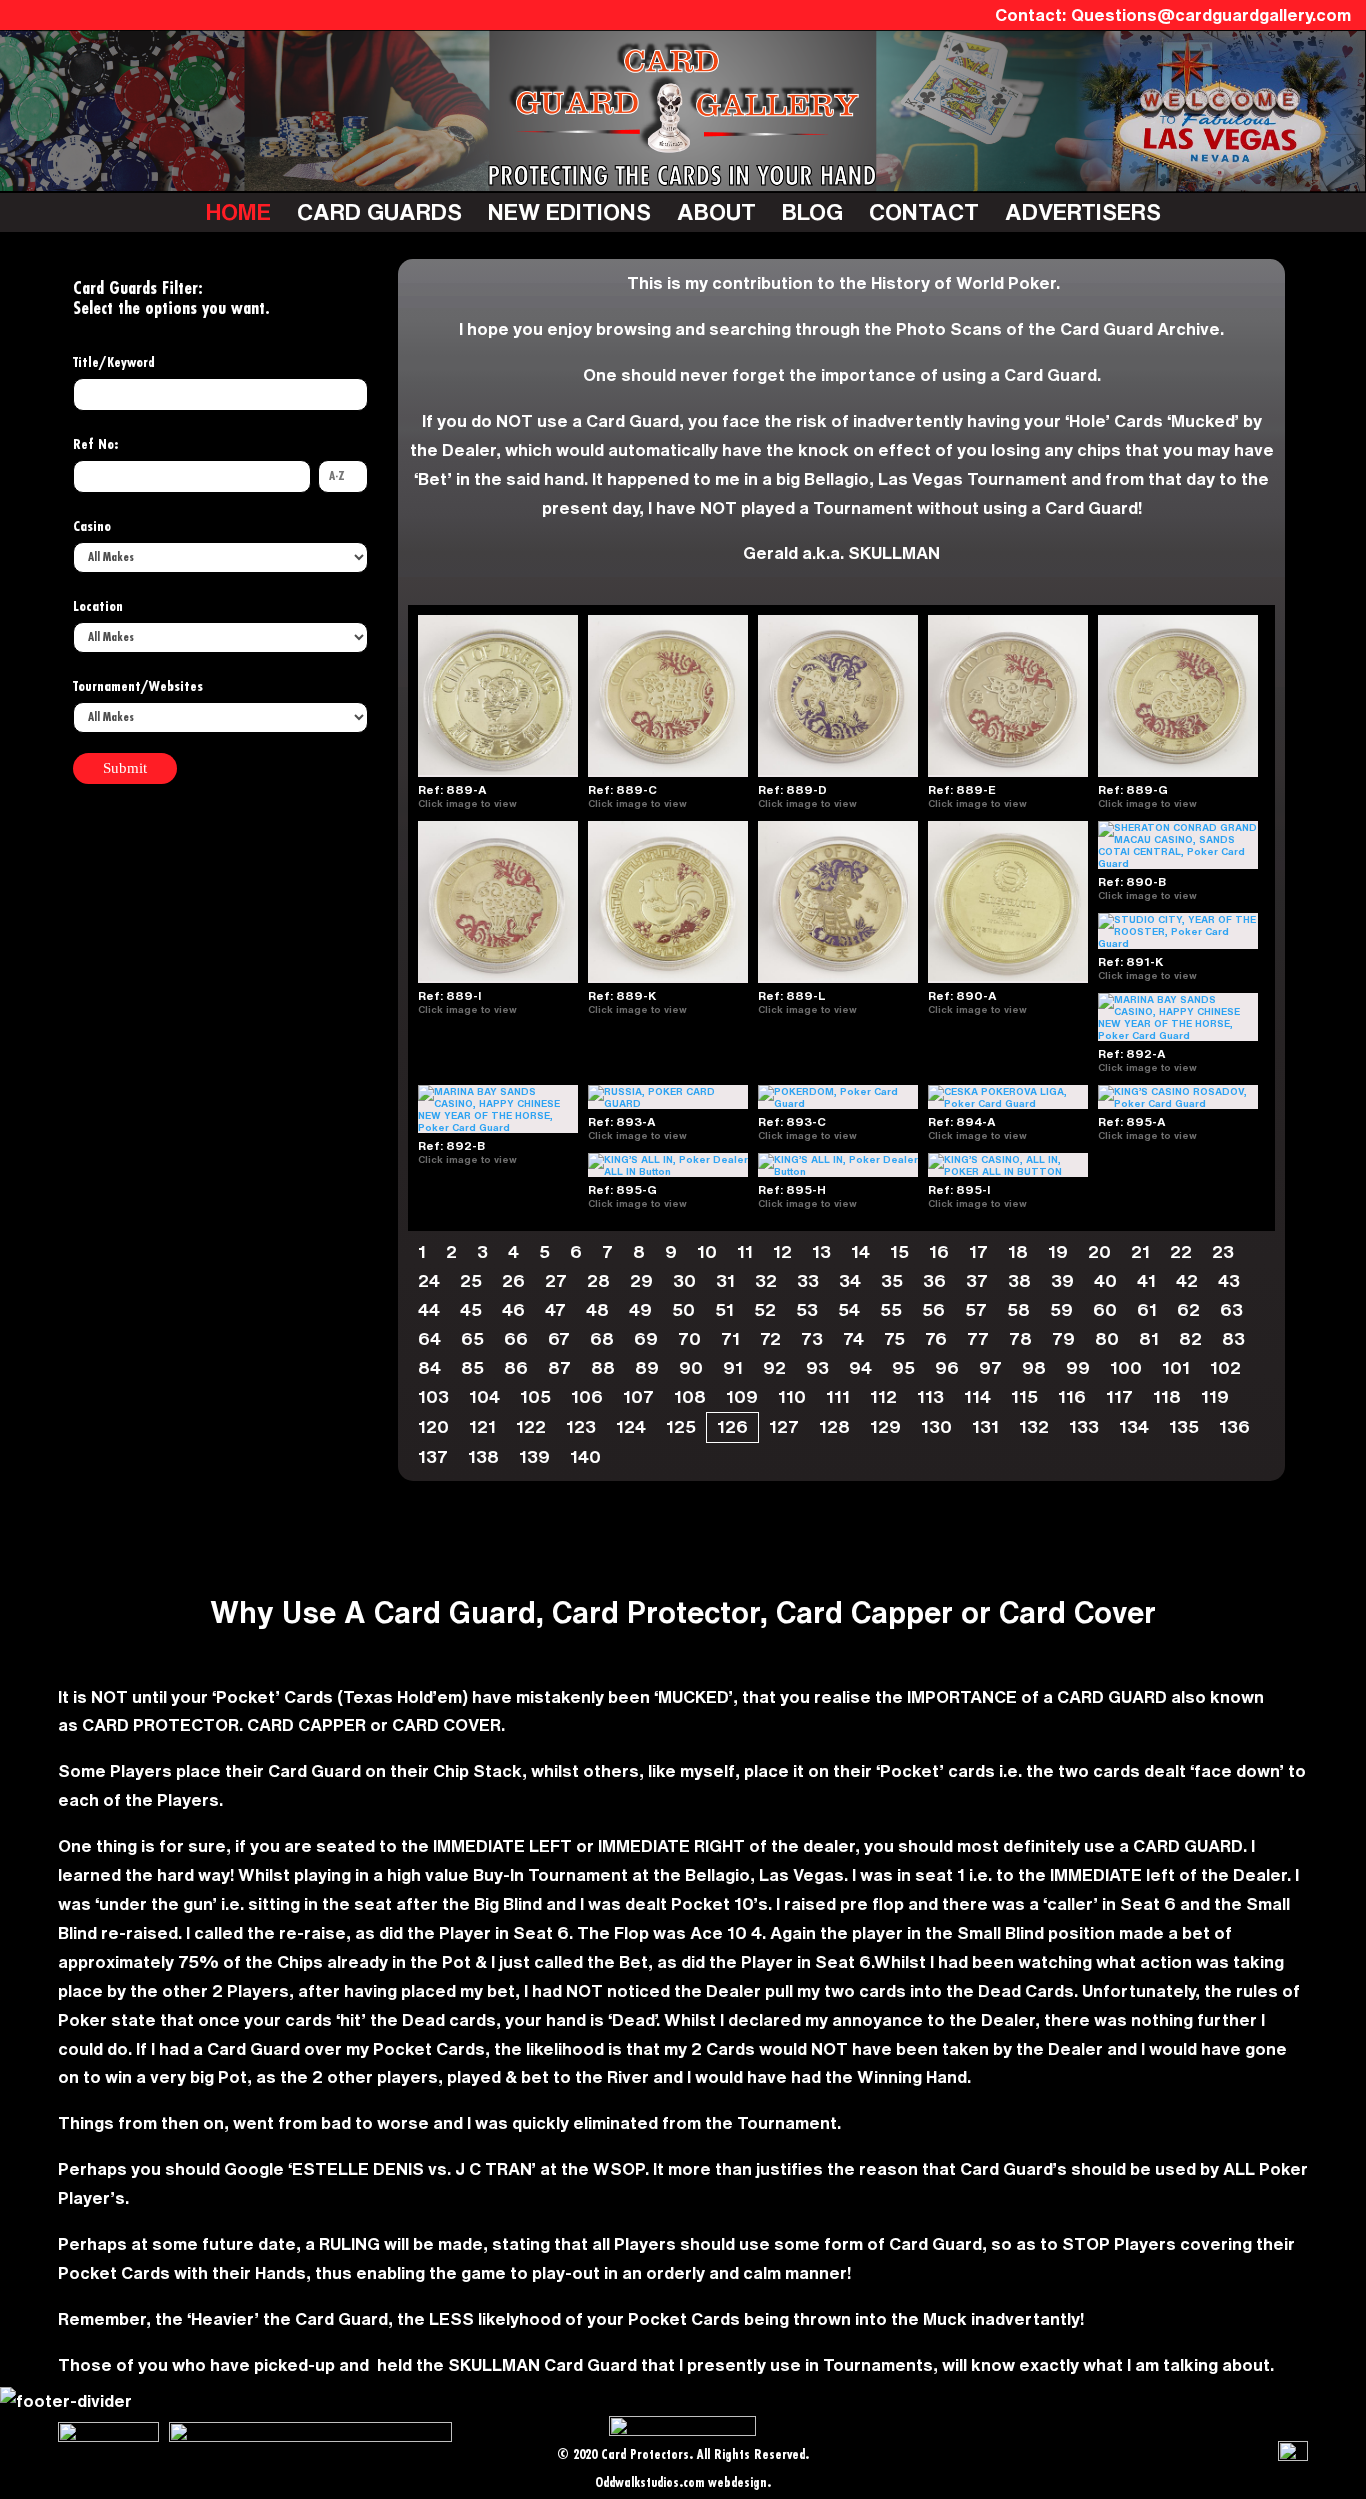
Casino (92, 527)
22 (1181, 1251)
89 (647, 1367)
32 (766, 1280)
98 (1034, 1367)
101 (1176, 1367)
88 (603, 1367)
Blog (812, 211)
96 (947, 1367)
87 (559, 1367)
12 (782, 1251)
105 (535, 1396)
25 (471, 1280)
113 (930, 1396)
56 (933, 1309)
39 (1062, 1280)
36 (934, 1280)
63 (1231, 1309)
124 (631, 1426)
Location (98, 607)
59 (1061, 1309)
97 (990, 1367)
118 (1167, 1396)
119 (1215, 1396)
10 (707, 1251)
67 (559, 1338)
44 (429, 1309)
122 (531, 1426)
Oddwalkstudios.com (649, 2483)
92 (774, 1367)
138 (483, 1456)
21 (1140, 1251)
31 (725, 1280)
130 (936, 1426)
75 (894, 1338)
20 (1099, 1251)
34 (850, 1280)
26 (513, 1280)
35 (892, 1280)
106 (587, 1396)
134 (1134, 1426)
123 (581, 1426)
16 (939, 1251)
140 (585, 1456)
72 (770, 1338)
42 (1187, 1280)
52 (765, 1309)
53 (807, 1309)
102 (1225, 1367)
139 (534, 1456)
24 (429, 1280)
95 (903, 1367)
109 (742, 1396)
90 (691, 1367)
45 (471, 1309)
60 (1105, 1309)
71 (730, 1338)
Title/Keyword (114, 363)
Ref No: (96, 445)
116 (1072, 1396)
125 (681, 1426)
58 (1018, 1309)
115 (1024, 1396)
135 (1184, 1426)
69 (646, 1338)
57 (976, 1309)
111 (838, 1396)
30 (684, 1280)
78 (1020, 1338)
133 (1084, 1426)
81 (1149, 1338)
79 (1063, 1338)
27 (556, 1280)
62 (1188, 1309)
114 (977, 1396)
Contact (924, 211)
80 (1107, 1338)
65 (472, 1338)
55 (891, 1309)
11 (745, 1251)
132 (1034, 1426)
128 (834, 1426)
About (716, 211)
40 (1105, 1280)
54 (849, 1309)
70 (689, 1338)
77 (978, 1338)
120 (433, 1426)
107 (638, 1396)
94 (860, 1367)
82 (1190, 1338)
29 (641, 1280)
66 (516, 1338)
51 (724, 1309)
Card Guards (379, 211)
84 (429, 1367)
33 (808, 1280)
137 (433, 1456)
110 (792, 1396)
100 (1126, 1367)
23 (1223, 1251)
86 (516, 1367)
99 (1078, 1367)
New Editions (569, 211)
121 (482, 1426)
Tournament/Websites (138, 687)
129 (885, 1426)
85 (472, 1367)
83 (1233, 1338)
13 (821, 1251)
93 (817, 1367)
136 (1234, 1426)
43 (1229, 1280)
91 (733, 1367)
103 (433, 1396)
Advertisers (1083, 211)
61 (1147, 1309)
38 (1019, 1280)
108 (690, 1396)
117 (1119, 1396)
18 (1018, 1251)
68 (602, 1338)
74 (853, 1338)
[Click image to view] (525, 803)
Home (238, 211)
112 (883, 1396)
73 (812, 1338)
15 (899, 1251)
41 (1146, 1280)
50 (683, 1309)
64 (429, 1338)
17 (978, 1251)
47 (555, 1309)
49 (640, 1309)
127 (784, 1426)
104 (484, 1396)
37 (977, 1280)
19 (1058, 1251)
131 (985, 1426)
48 (597, 1309)
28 (598, 1280)
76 (936, 1338)
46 (513, 1309)
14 (860, 1251)
